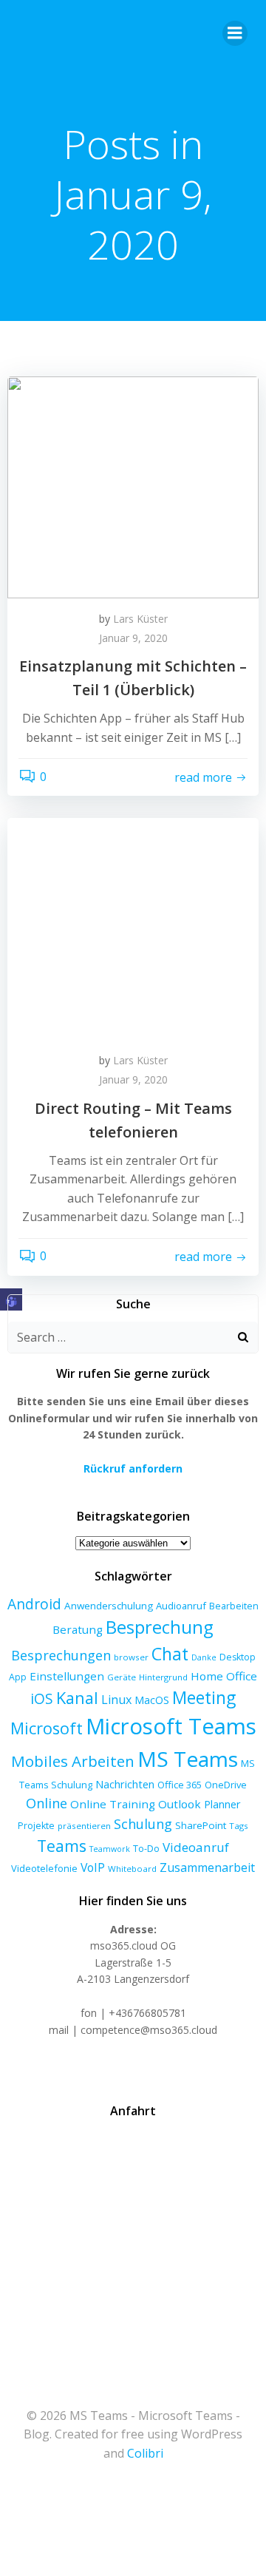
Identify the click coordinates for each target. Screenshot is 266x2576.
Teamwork (110, 1849)
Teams (62, 1846)
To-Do (146, 1849)
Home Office (224, 1676)
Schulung (143, 1824)
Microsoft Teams (171, 1726)
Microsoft (47, 1728)
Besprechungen (61, 1655)
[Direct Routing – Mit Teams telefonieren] (133, 928)
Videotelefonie (44, 1868)
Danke (204, 1657)
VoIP (93, 1867)
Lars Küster (140, 619)
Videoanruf (196, 1847)
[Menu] (235, 33)
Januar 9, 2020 (133, 638)
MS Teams (188, 1759)
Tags (239, 1826)
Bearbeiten (234, 1606)
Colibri (145, 2453)
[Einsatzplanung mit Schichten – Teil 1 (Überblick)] (133, 486)
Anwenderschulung (109, 1606)
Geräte (122, 1677)
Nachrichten (125, 1784)
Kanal (77, 1698)
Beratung (78, 1629)
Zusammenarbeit (207, 1867)
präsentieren (84, 1826)
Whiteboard (132, 1869)
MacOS (152, 1700)
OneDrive (226, 1785)
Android (34, 1604)
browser (131, 1657)
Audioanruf (181, 1606)
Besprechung (160, 1627)
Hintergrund (163, 1677)
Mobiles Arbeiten (73, 1761)
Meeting (204, 1698)
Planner (222, 1804)
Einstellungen (67, 1676)
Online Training (113, 1804)
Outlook (180, 1804)
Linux (116, 1700)
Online (47, 1803)
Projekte (36, 1826)
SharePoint (201, 1825)
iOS (42, 1698)
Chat (170, 1654)
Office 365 (180, 1785)
